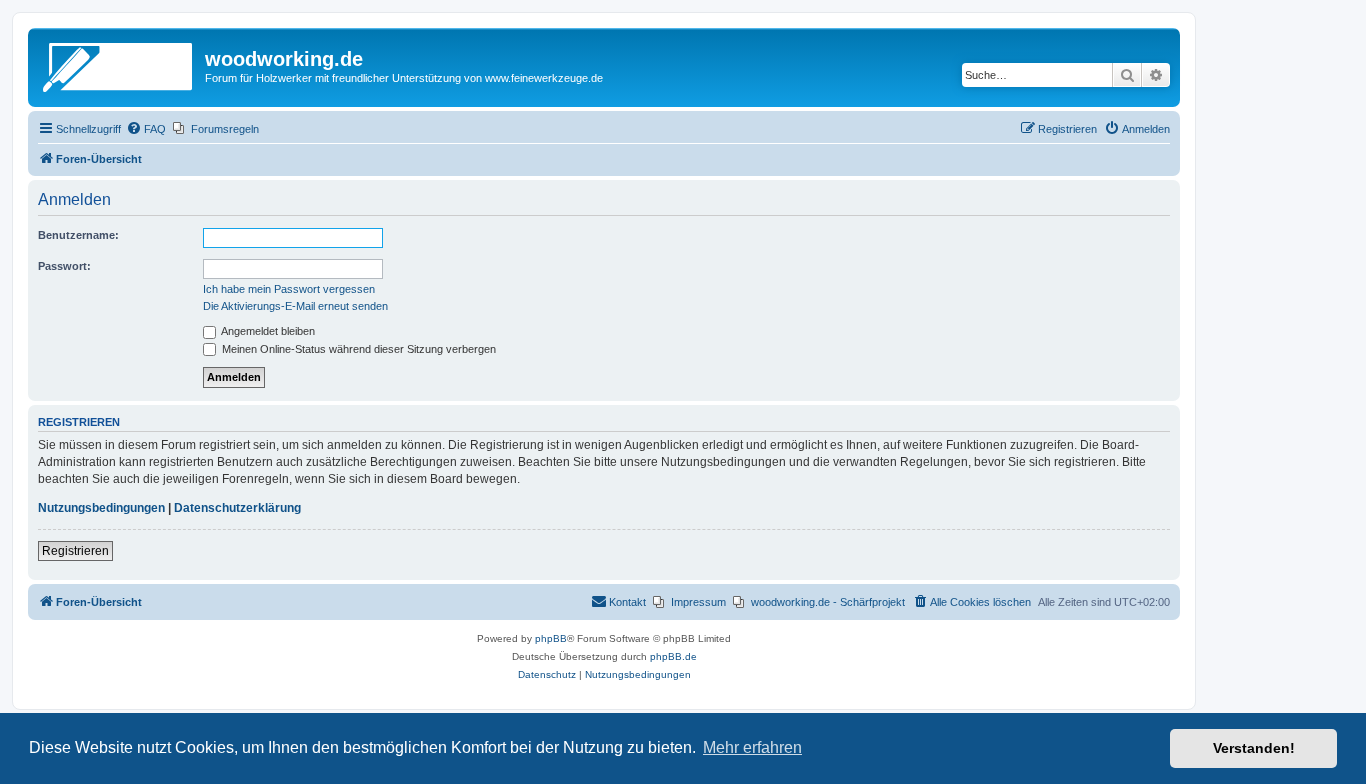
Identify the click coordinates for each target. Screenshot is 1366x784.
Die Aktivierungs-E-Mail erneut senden (295, 306)
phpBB (551, 638)
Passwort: (64, 266)
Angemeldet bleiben (267, 331)
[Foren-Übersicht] (119, 65)
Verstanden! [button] (1254, 748)
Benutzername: (78, 235)
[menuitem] (146, 129)
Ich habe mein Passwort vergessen (289, 289)
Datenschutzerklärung (237, 508)
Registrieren (75, 551)
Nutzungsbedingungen (101, 508)
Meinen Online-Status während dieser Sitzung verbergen (357, 349)
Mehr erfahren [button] (752, 747)
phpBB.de (673, 656)
